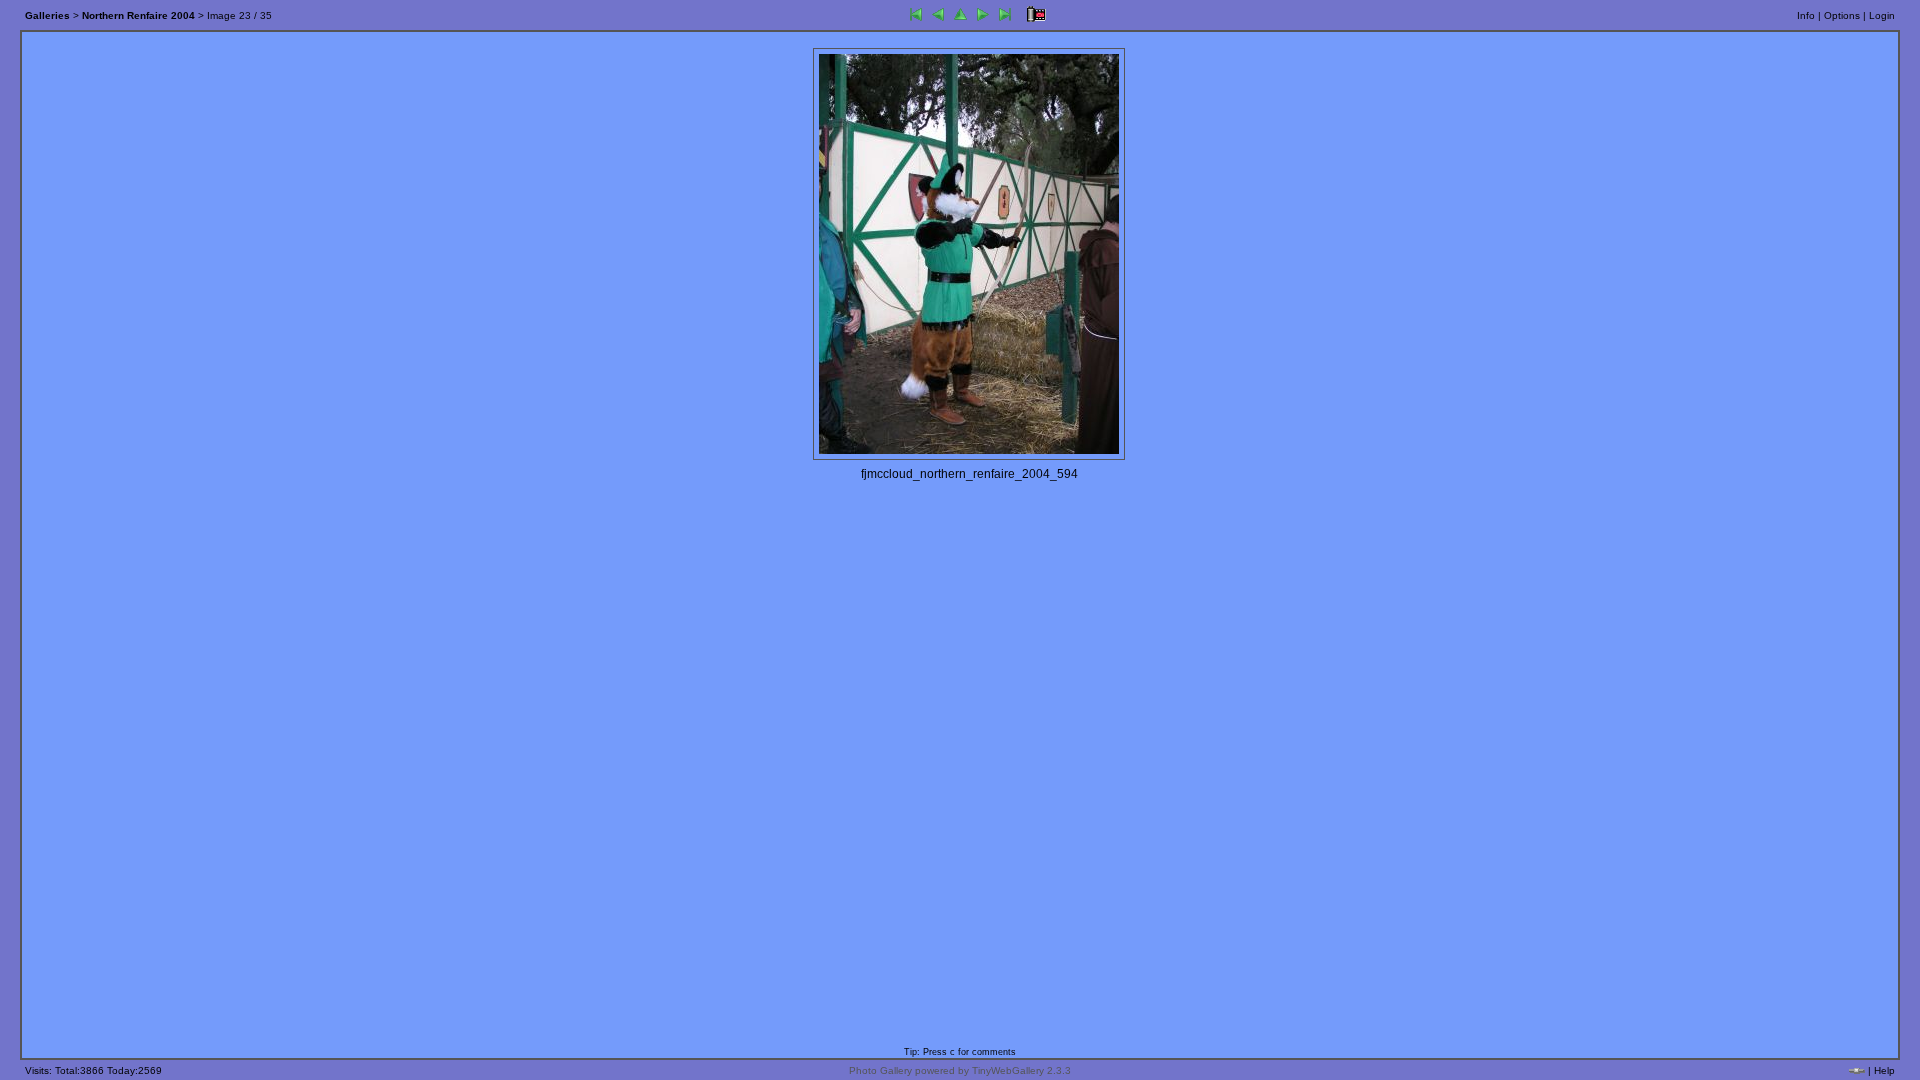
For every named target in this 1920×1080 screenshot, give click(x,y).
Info (1806, 15)
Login (1882, 15)
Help (1884, 1070)
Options (1842, 15)
